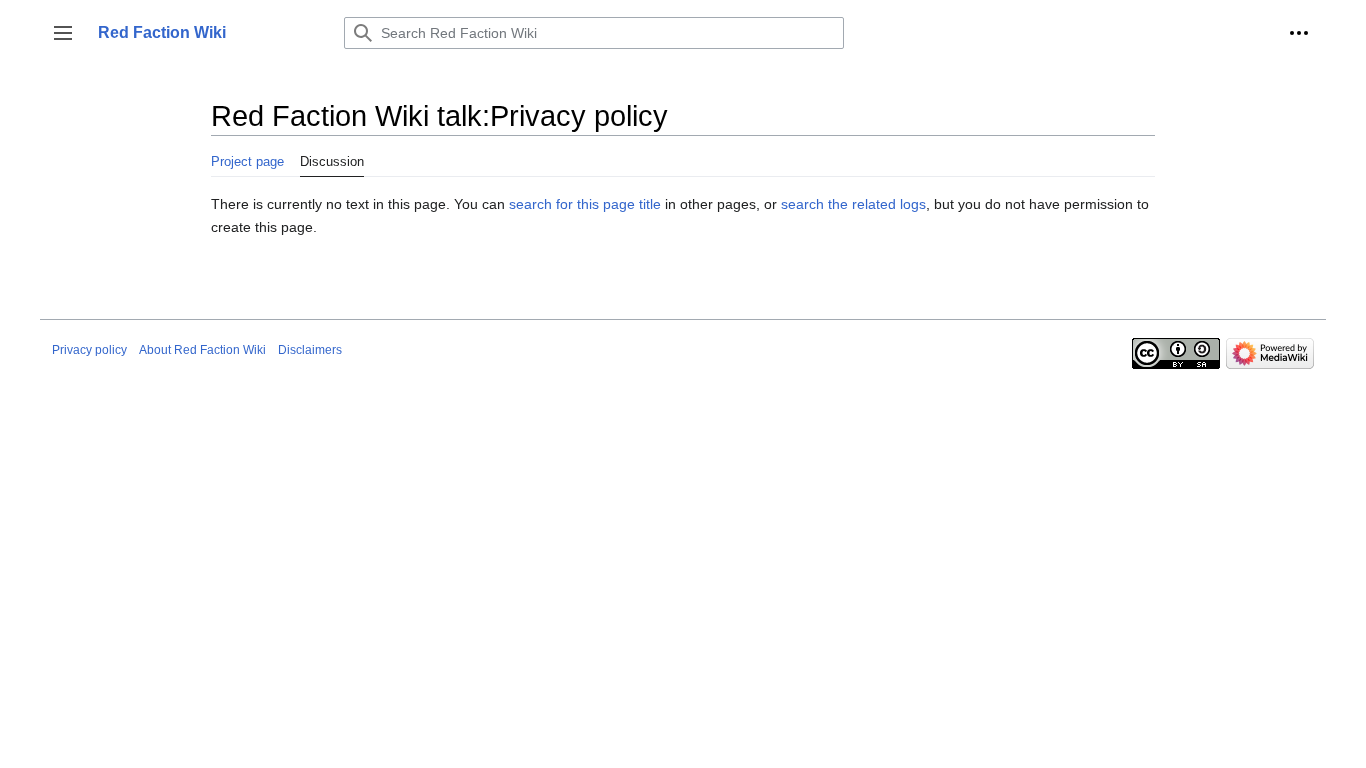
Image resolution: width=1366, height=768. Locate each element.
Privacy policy (89, 350)
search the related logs (853, 204)
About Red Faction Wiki (202, 350)
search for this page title (585, 204)
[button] (63, 33)
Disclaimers (310, 350)
